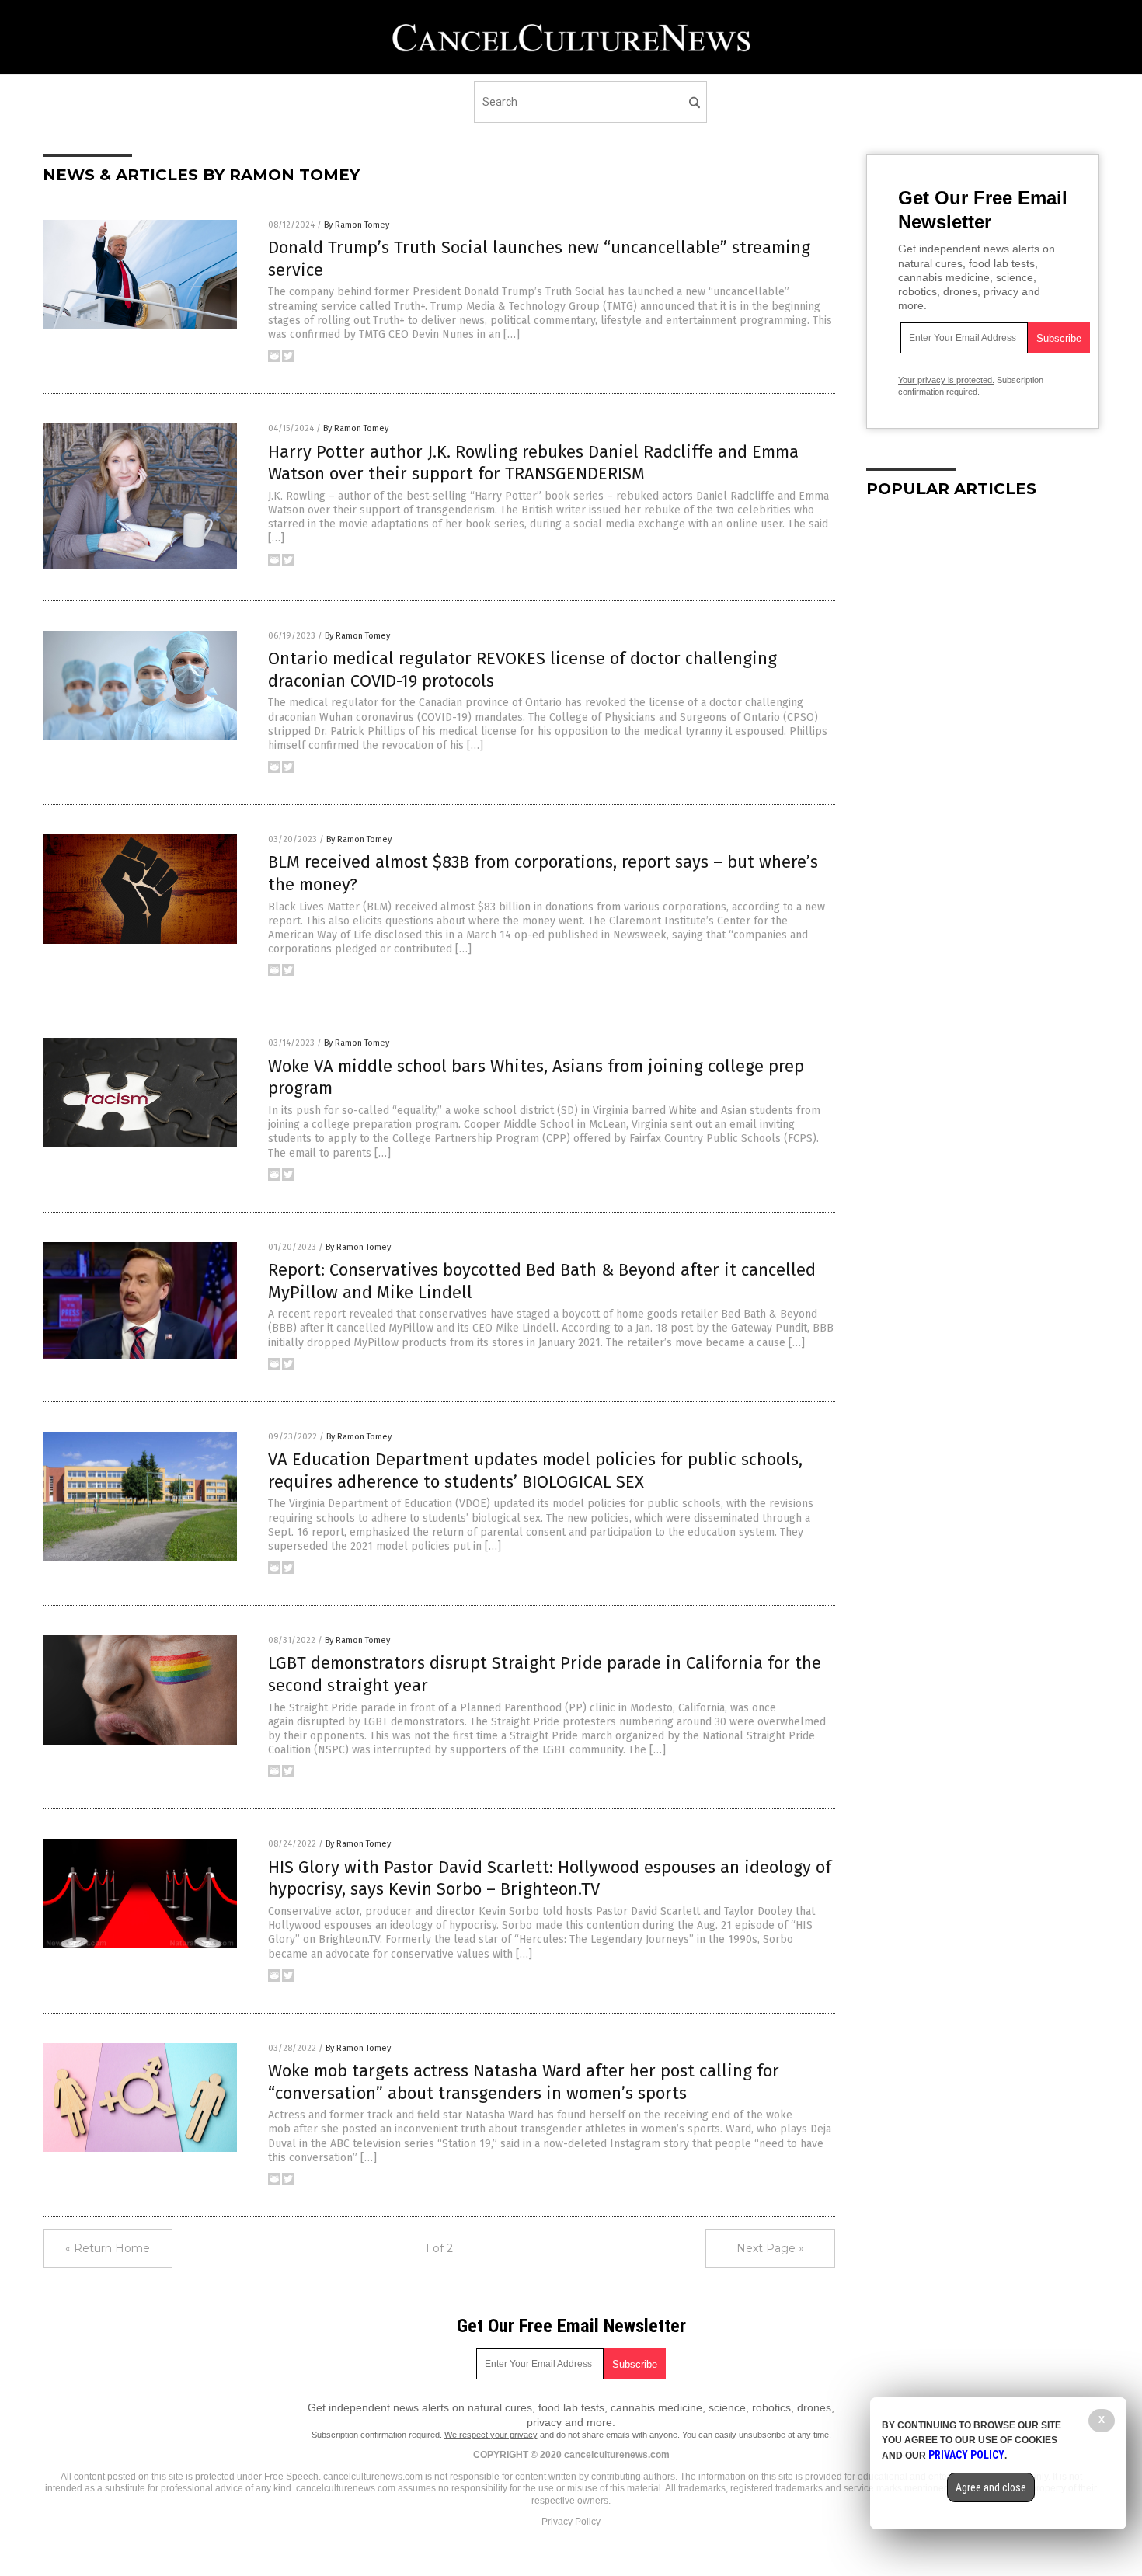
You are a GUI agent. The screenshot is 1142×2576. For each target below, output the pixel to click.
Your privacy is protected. (946, 380)
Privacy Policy (571, 2522)
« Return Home (108, 2248)
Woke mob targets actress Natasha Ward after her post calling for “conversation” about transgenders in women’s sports (524, 2082)
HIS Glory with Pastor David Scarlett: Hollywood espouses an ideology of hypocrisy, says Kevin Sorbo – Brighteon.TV (550, 1878)
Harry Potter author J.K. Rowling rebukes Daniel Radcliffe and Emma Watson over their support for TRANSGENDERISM (533, 463)
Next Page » (770, 2248)
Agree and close (991, 2487)
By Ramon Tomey (357, 225)
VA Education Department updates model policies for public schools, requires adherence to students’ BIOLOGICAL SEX (535, 1471)
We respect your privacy (491, 2435)
